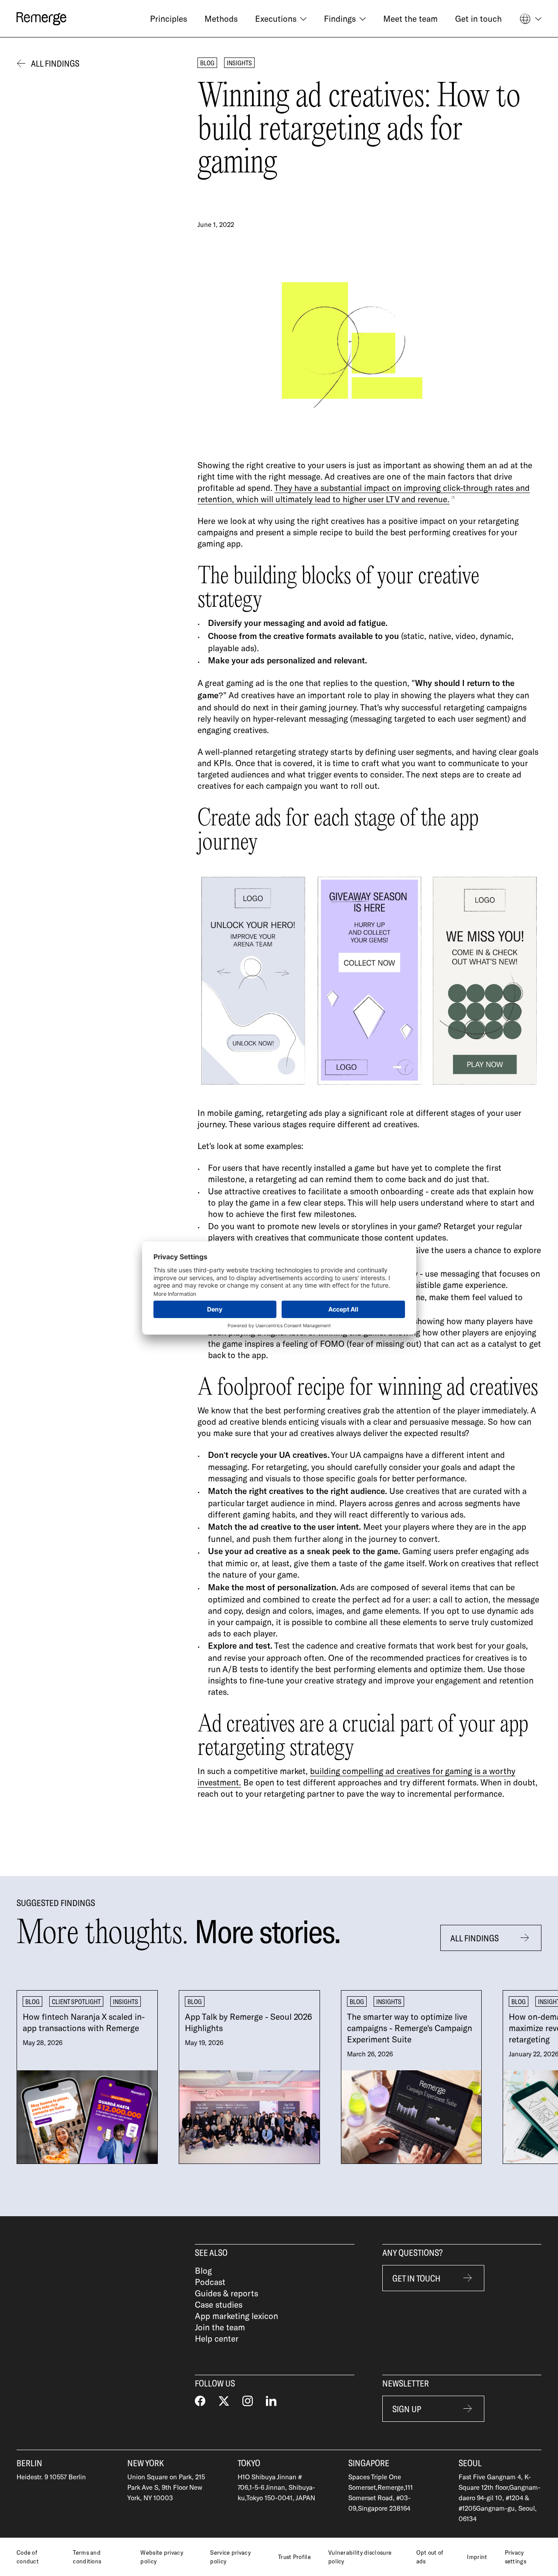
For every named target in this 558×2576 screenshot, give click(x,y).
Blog (203, 2270)
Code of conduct (28, 2557)
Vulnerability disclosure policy (360, 2557)
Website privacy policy (162, 2557)
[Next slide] (524, 2077)
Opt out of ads (430, 2557)
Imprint (477, 2557)
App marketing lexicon (236, 2316)
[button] (281, 19)
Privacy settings (515, 2557)
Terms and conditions (87, 2557)
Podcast (210, 2282)
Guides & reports (226, 2293)
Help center (217, 2338)
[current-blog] (87, 2077)
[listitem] (87, 2077)
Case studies (219, 2304)
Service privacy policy (230, 2557)
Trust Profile (294, 2557)
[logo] (41, 19)
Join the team (220, 2327)
